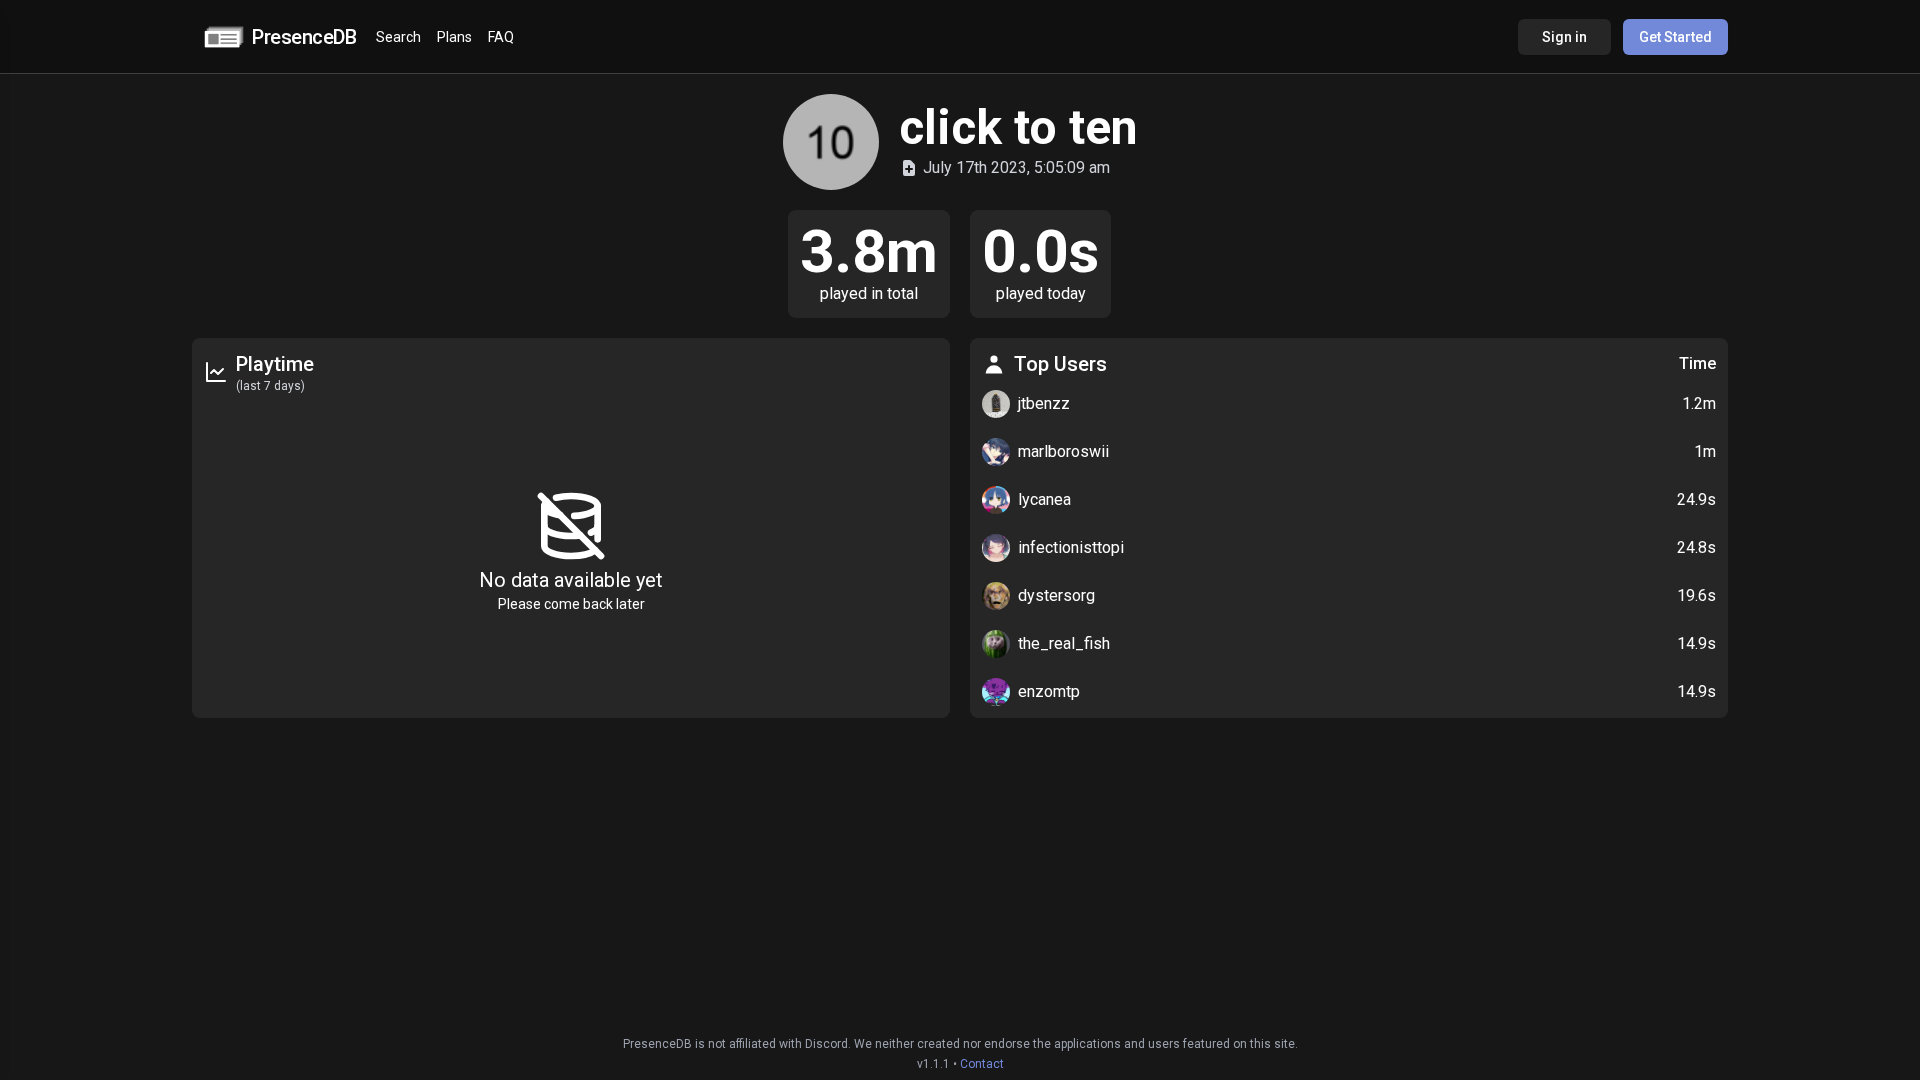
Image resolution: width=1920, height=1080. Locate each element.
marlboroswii (1063, 451)
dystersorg (1056, 595)
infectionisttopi (1071, 547)
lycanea (1044, 499)
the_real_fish (1064, 643)
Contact (982, 1064)
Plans (454, 37)
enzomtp (1049, 691)
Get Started (1675, 37)
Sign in (1564, 37)
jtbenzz (1044, 403)
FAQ (501, 37)
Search (398, 37)
